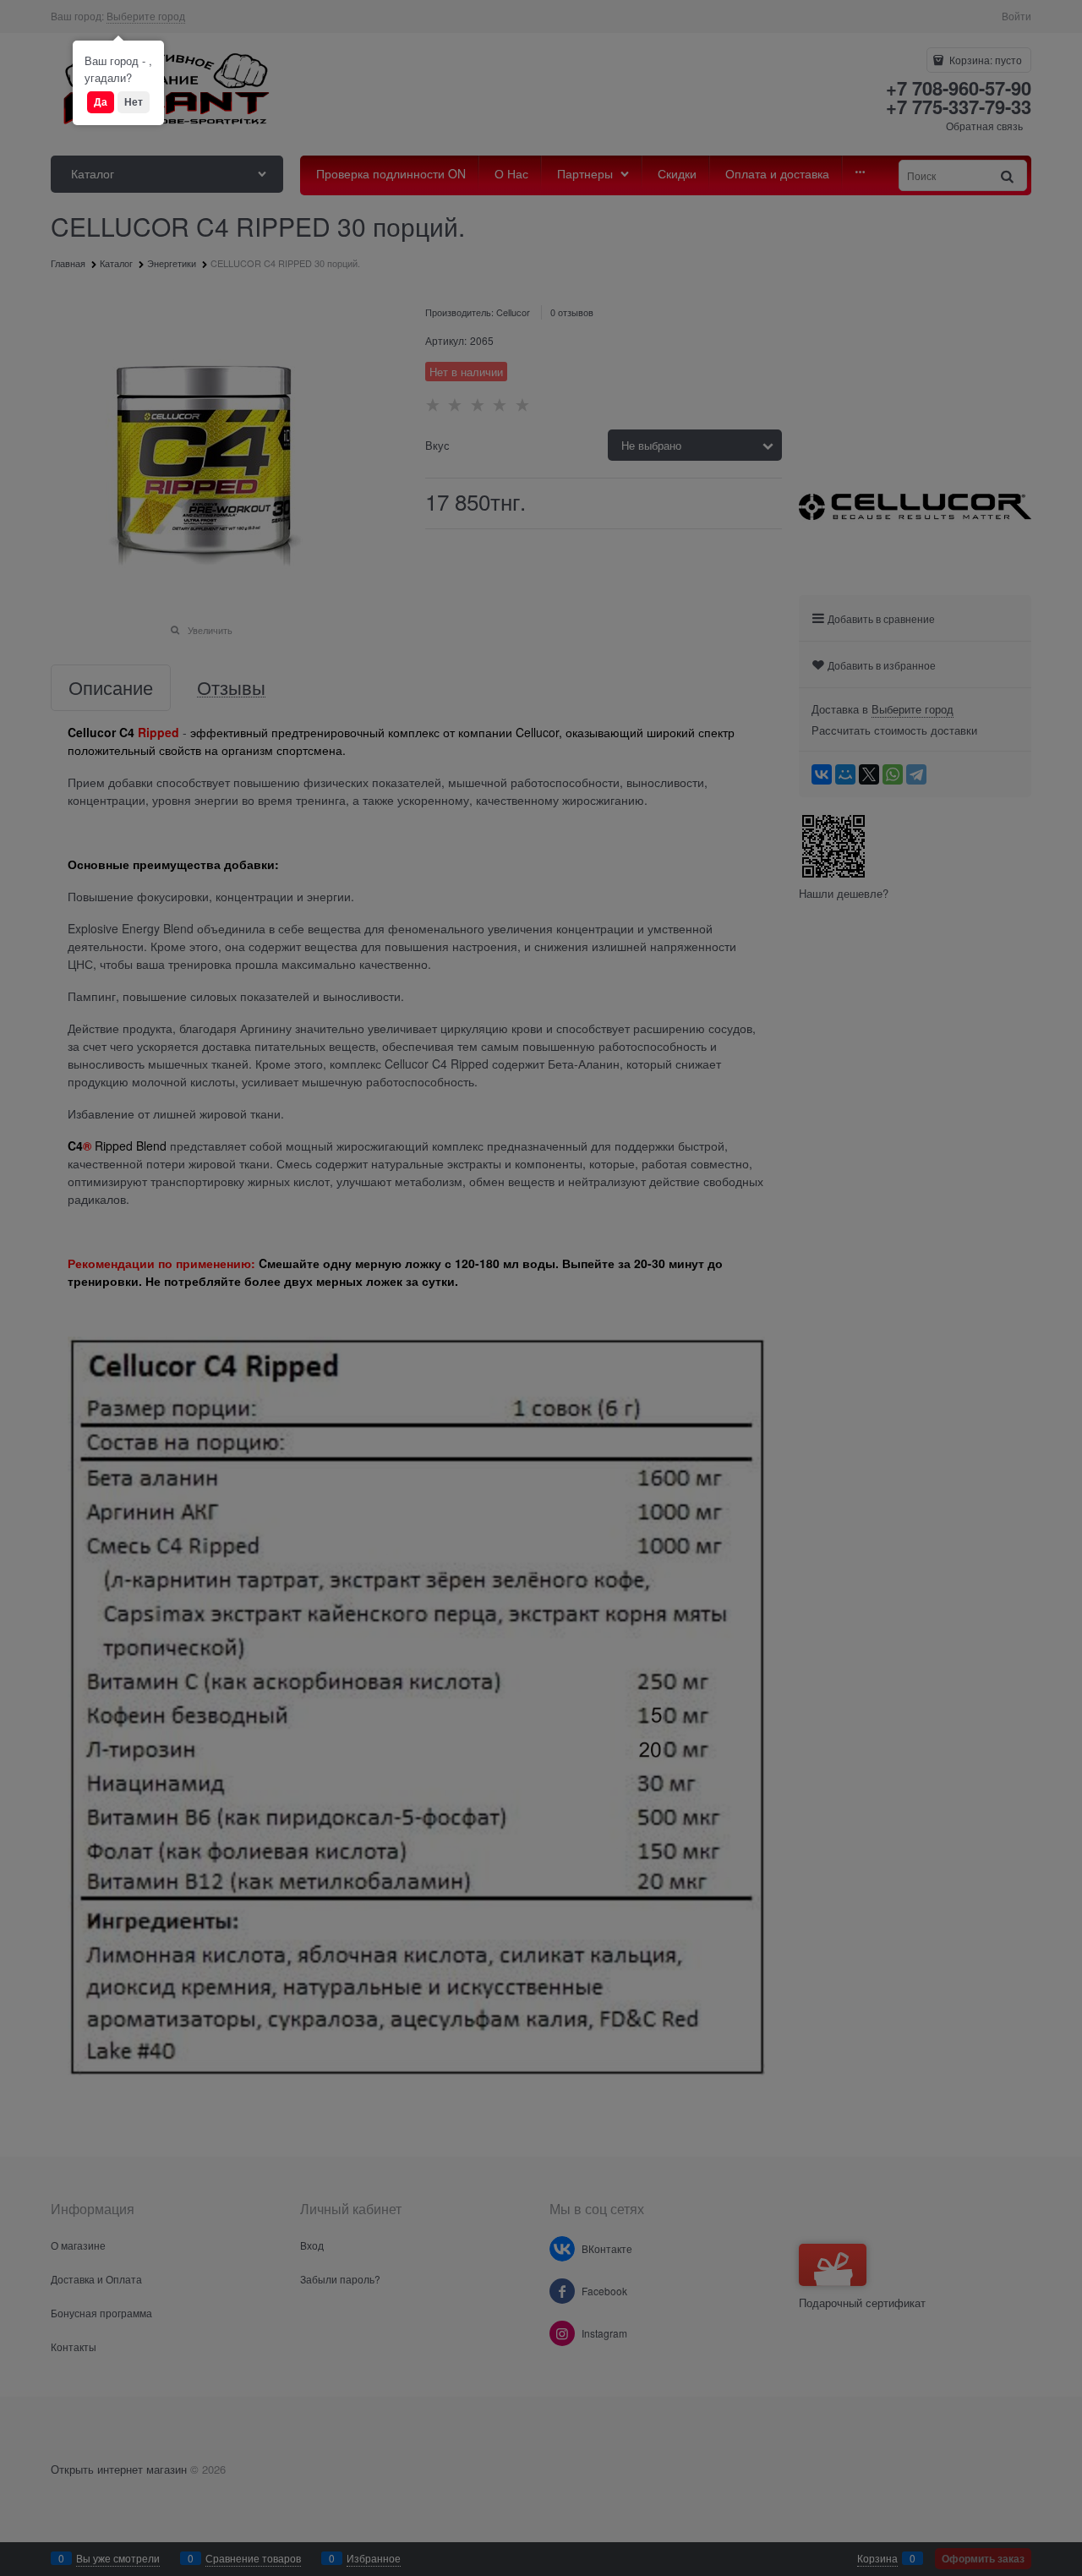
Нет (134, 101)
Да (101, 101)
